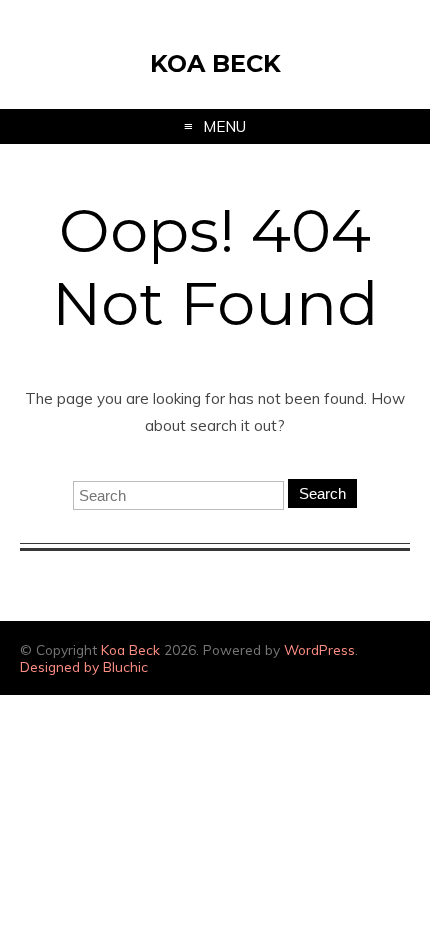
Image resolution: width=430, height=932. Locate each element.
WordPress (319, 649)
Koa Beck (215, 63)
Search (322, 493)
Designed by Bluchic (84, 666)
